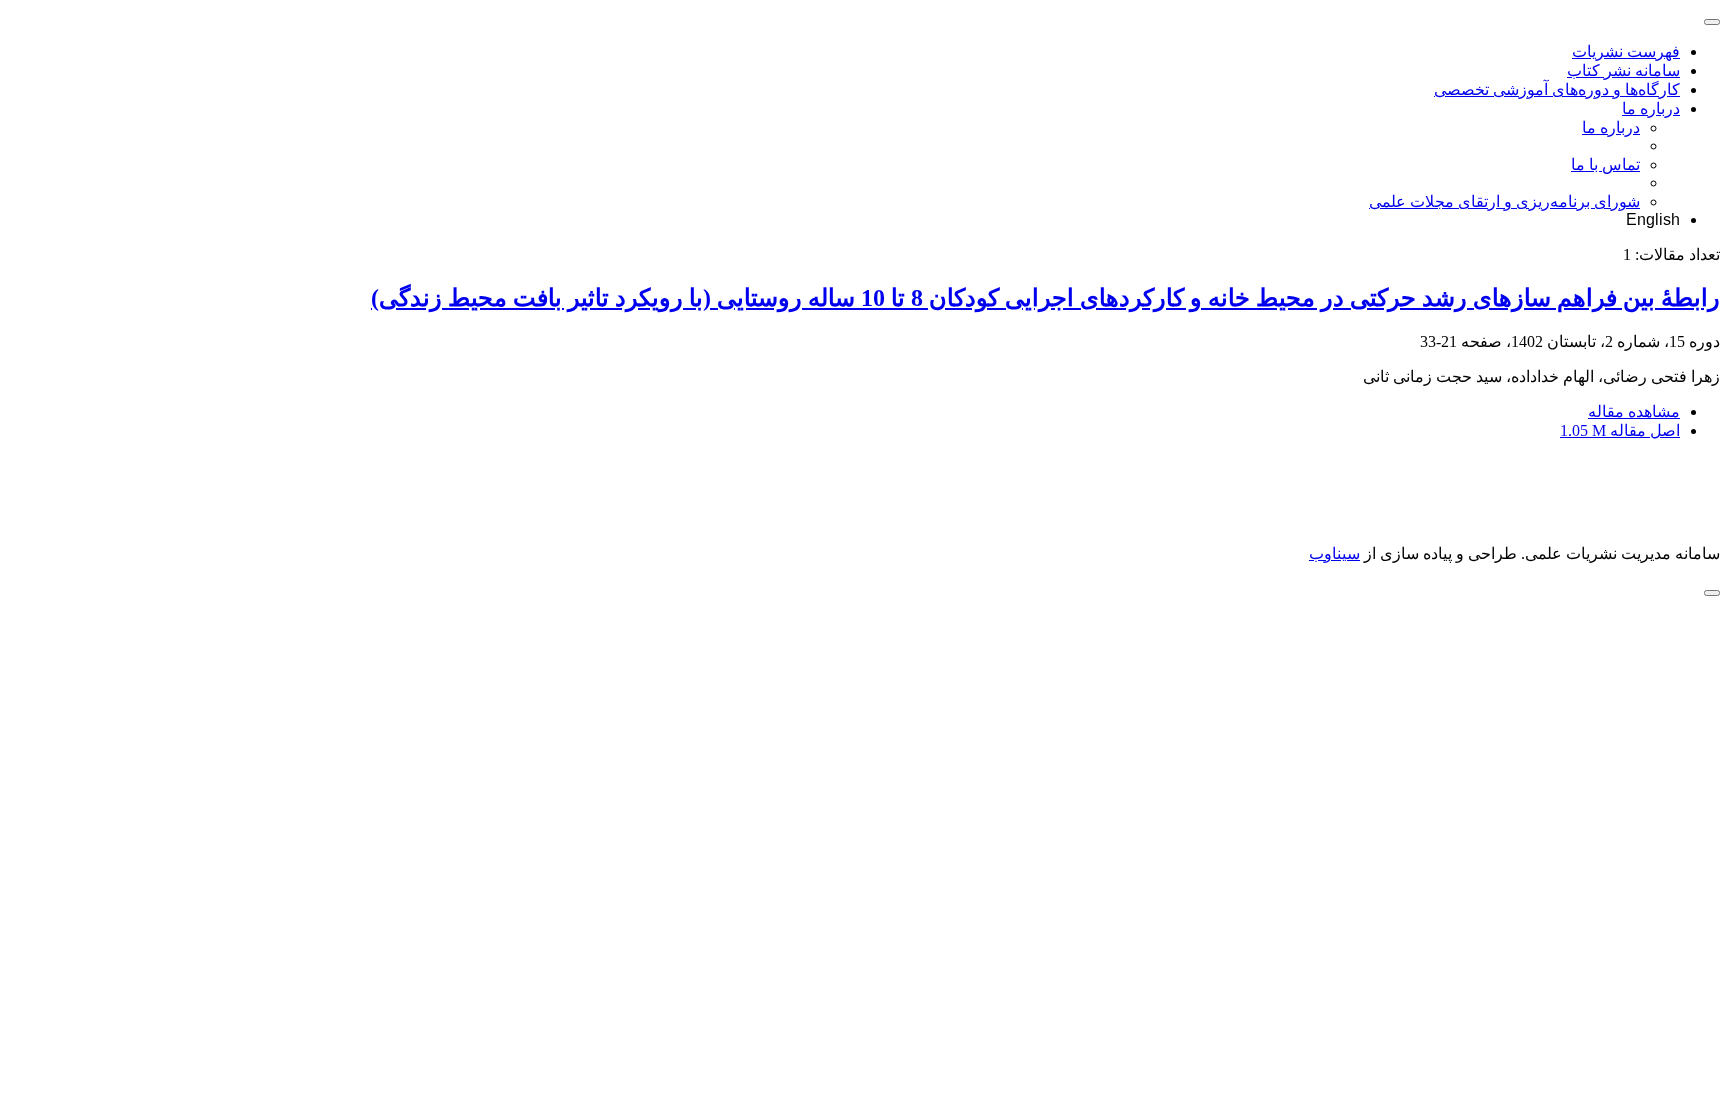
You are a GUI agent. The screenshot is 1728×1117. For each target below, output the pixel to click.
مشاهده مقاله (1634, 411)
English (1653, 219)
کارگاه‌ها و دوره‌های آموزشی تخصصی (1557, 89)
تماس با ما (1605, 164)
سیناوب (1334, 553)
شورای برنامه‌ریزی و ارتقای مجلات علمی (1504, 201)
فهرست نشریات (1626, 51)
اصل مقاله (1620, 430)
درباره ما (1651, 108)
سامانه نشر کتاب (1623, 70)
